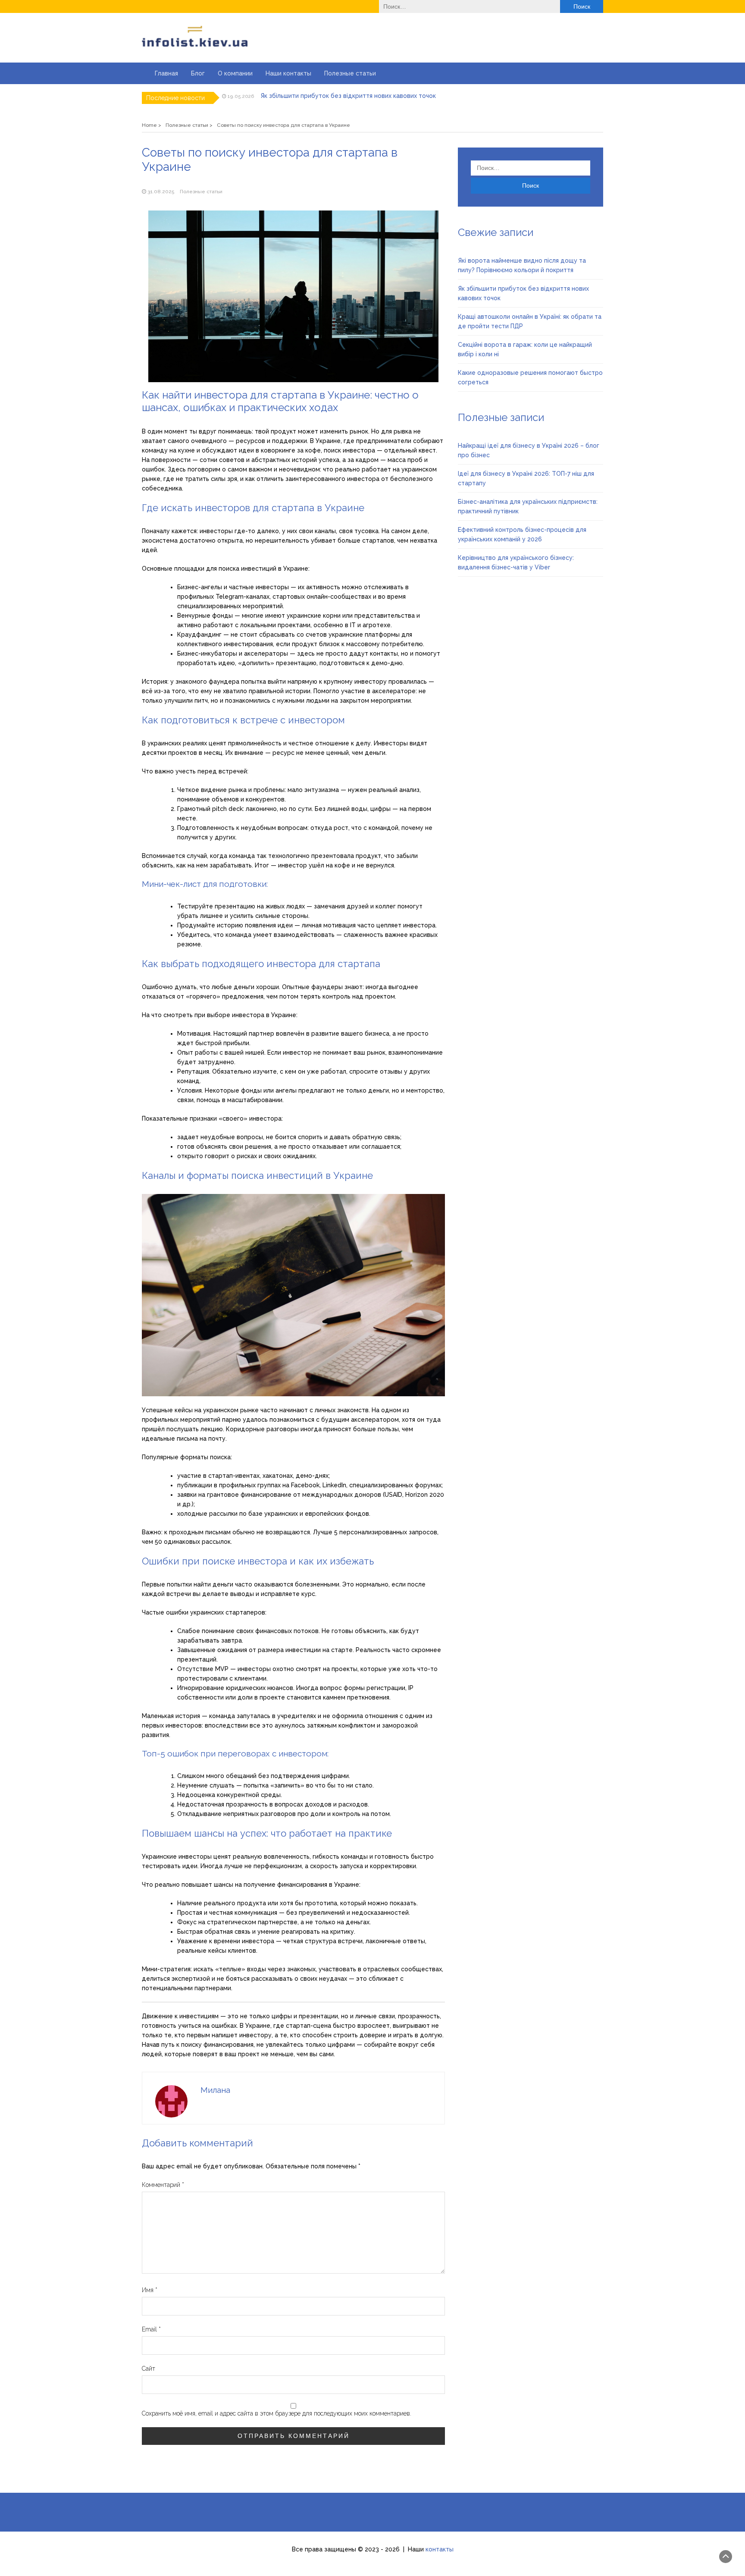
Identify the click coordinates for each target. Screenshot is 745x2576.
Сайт (149, 2369)
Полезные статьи (350, 73)
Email (151, 2329)
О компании (235, 73)
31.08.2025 (161, 192)
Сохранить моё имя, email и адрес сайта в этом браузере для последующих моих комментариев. (277, 2413)
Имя (150, 2290)
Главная (166, 73)
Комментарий (163, 2185)
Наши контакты (288, 73)
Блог (198, 73)
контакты (440, 2549)
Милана (215, 2090)
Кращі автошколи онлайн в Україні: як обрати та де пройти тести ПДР (366, 97)
